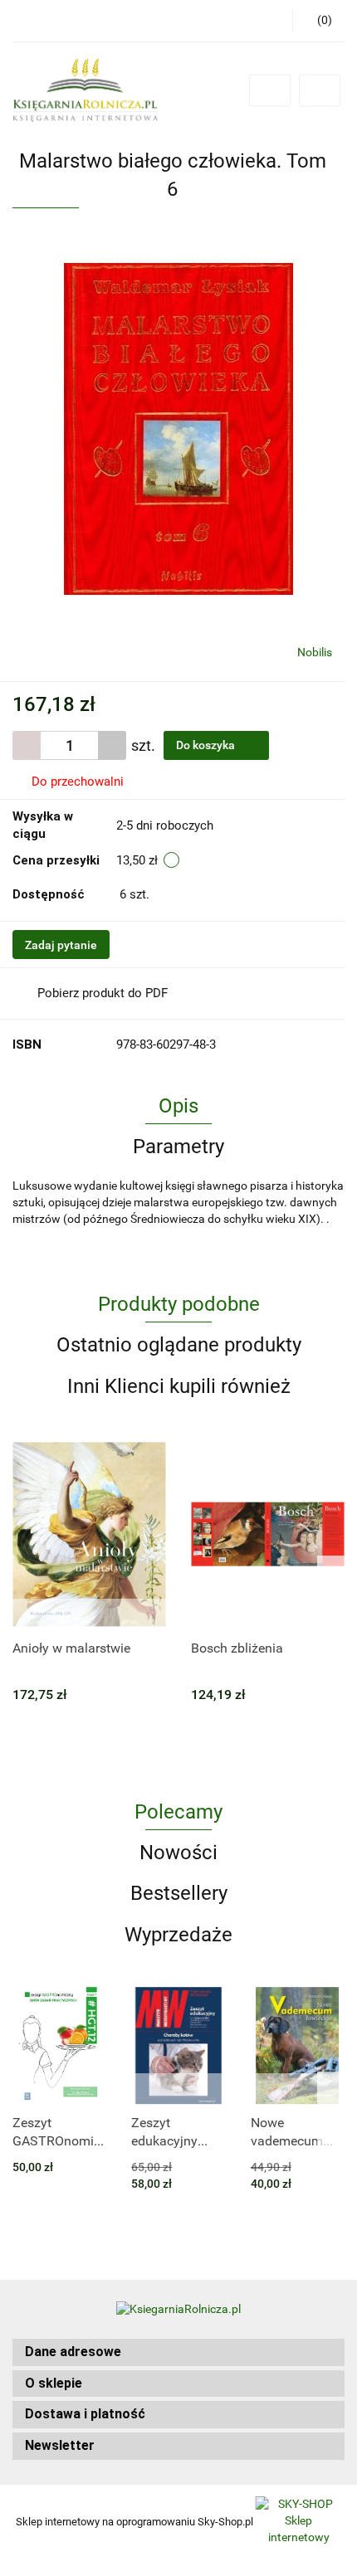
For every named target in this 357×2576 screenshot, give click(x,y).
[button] (178, 2352)
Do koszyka (207, 745)
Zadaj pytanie (61, 945)
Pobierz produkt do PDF (103, 993)
